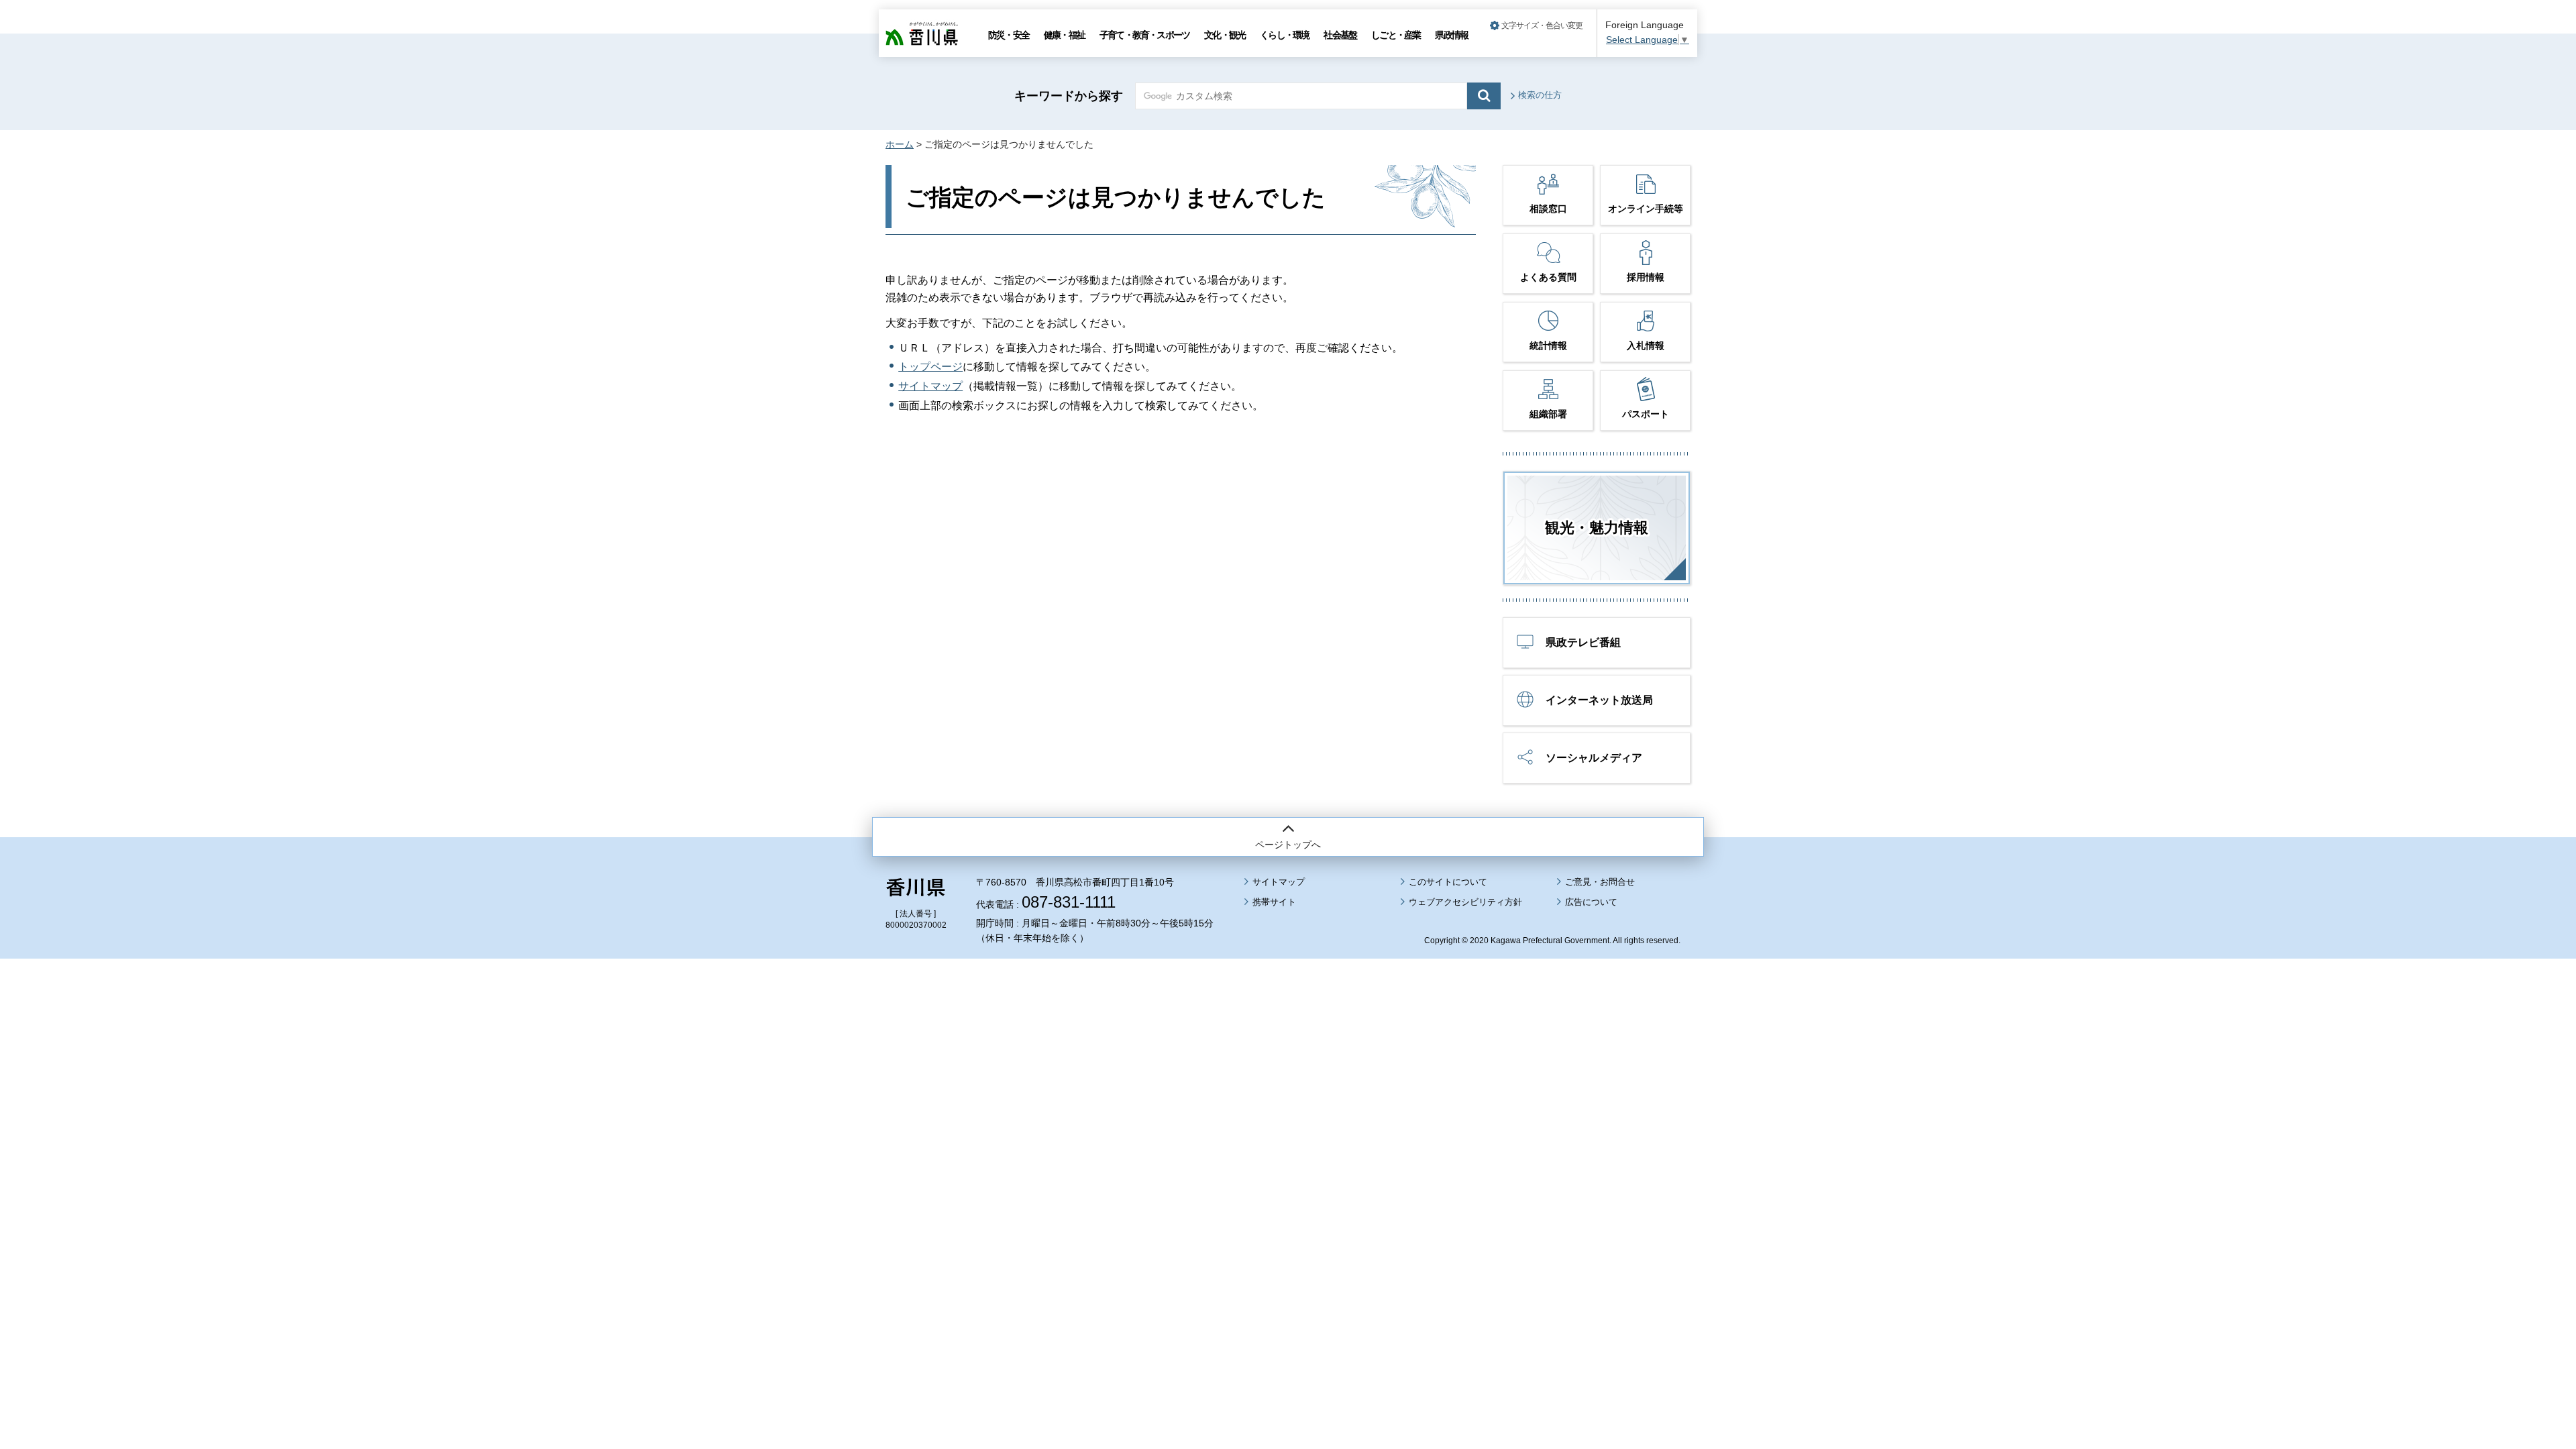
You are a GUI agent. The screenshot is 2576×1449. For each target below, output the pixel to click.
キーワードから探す (1069, 96)
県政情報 (1451, 35)
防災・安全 (1009, 35)
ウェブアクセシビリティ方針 (1465, 902)
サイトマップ (930, 386)
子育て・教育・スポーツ (1144, 35)
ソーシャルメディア (1594, 758)
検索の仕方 (1540, 95)
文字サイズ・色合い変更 (1542, 25)
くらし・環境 (1284, 35)
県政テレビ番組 (1583, 642)
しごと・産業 (1396, 35)
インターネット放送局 (1599, 700)
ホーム (900, 144)
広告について (1591, 902)
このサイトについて (1448, 882)
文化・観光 (1225, 35)
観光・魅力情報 (1597, 528)
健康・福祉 (1064, 35)
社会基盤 (1340, 35)
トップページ (930, 367)
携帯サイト (1274, 902)
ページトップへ (1288, 845)
